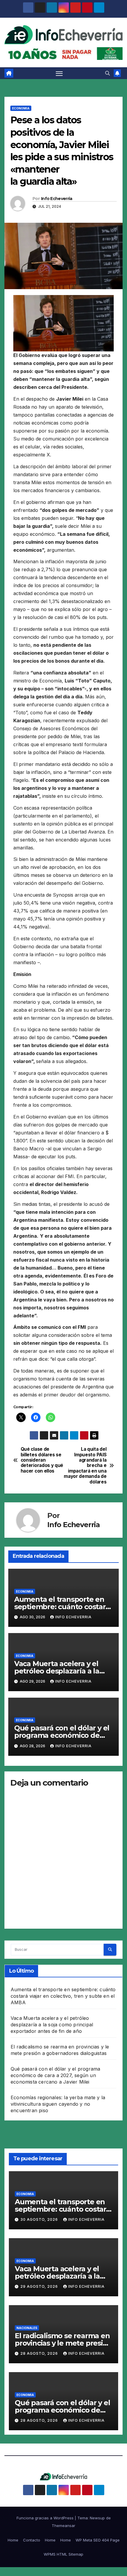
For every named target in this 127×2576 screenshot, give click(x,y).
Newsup (97, 2518)
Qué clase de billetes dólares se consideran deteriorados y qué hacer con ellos (42, 1460)
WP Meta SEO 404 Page (98, 2540)
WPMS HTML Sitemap (63, 2554)
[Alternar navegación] (59, 73)
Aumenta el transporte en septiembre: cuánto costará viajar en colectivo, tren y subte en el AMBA (63, 1996)
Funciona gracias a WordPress (46, 2518)
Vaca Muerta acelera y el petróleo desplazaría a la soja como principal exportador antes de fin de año (52, 2025)
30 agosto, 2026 (40, 2219)
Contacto (32, 2540)
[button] (108, 73)
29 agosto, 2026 (40, 2286)
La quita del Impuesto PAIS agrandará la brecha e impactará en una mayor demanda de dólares (85, 1466)
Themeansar (63, 2526)
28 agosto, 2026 (40, 2353)
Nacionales (27, 2328)
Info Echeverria (57, 199)
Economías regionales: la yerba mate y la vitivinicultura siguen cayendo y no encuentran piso (58, 2104)
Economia (21, 108)
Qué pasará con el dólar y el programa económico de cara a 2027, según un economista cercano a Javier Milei (55, 2075)
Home (13, 2540)
